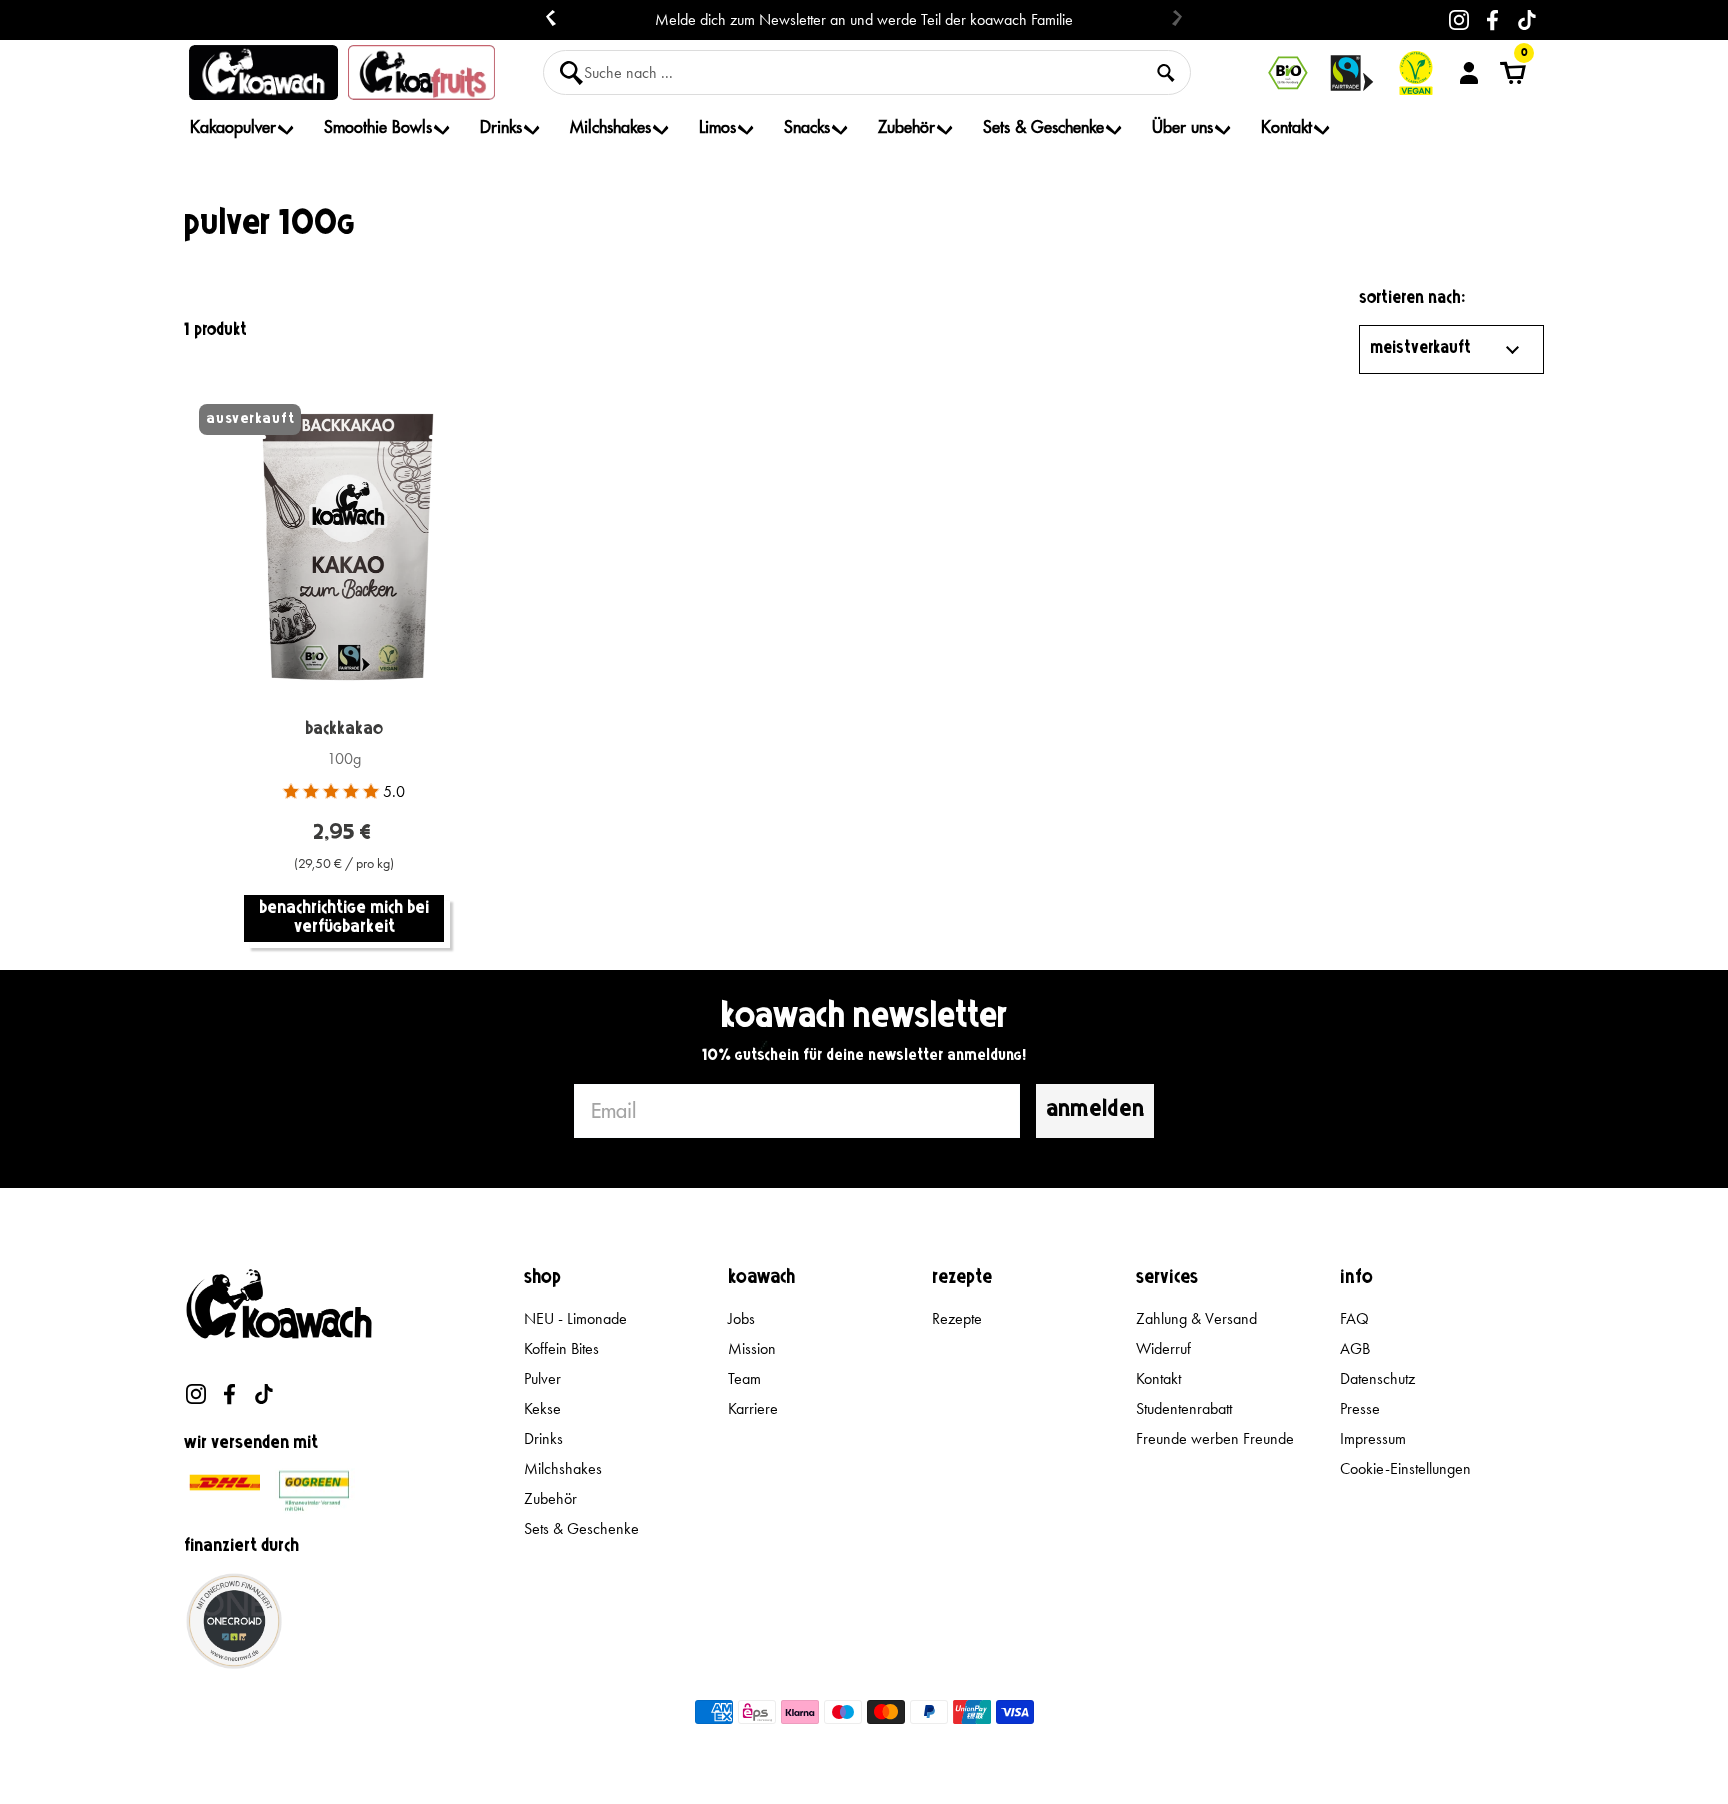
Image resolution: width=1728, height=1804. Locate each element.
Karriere (753, 1408)
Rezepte (957, 1318)
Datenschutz (1377, 1378)
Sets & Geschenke (581, 1528)
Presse (1360, 1408)
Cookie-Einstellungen (1405, 1468)
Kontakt (1158, 1378)
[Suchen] (1166, 73)
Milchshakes (563, 1468)
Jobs (741, 1318)
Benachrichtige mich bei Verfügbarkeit (344, 918)
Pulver (542, 1378)
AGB (1355, 1348)
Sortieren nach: (1412, 299)
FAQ (1354, 1318)
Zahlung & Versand (1196, 1318)
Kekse (542, 1408)
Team (744, 1378)
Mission (752, 1348)
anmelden (1095, 1110)
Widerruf (1163, 1348)
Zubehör (550, 1498)
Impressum (1373, 1438)
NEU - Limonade (575, 1318)
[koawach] (263, 72)
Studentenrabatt (1184, 1408)
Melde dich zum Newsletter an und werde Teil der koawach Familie (864, 20)
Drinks (543, 1438)
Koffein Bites (561, 1348)
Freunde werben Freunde (1215, 1438)
